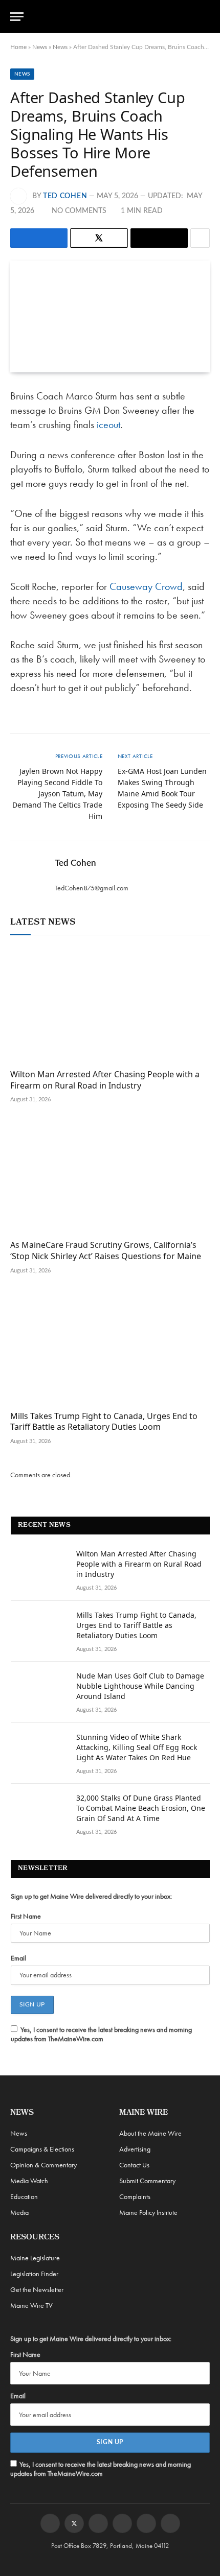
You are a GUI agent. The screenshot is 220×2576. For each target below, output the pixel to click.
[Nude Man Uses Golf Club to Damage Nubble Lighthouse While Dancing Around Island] (39, 1689)
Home (18, 47)
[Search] (205, 17)
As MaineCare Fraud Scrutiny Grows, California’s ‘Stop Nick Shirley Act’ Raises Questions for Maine (106, 1250)
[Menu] (17, 17)
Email (18, 1958)
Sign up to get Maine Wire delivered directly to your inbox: (91, 1896)
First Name (26, 1916)
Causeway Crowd (146, 586)
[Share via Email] (159, 238)
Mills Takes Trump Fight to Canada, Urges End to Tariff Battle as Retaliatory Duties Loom (104, 1422)
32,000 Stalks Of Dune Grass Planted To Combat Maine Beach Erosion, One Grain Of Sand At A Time (141, 1808)
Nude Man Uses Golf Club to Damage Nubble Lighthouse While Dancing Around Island (140, 1686)
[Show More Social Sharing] (200, 238)
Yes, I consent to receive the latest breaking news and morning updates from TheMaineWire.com (101, 2034)
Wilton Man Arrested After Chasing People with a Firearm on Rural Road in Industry (105, 1080)
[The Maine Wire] (116, 17)
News (40, 47)
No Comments (79, 211)
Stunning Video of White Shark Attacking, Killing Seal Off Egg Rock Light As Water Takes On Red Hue (137, 1747)
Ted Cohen (65, 196)
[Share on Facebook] (39, 238)
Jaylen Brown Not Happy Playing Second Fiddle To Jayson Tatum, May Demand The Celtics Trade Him (57, 794)
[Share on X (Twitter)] (99, 238)
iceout (108, 424)
